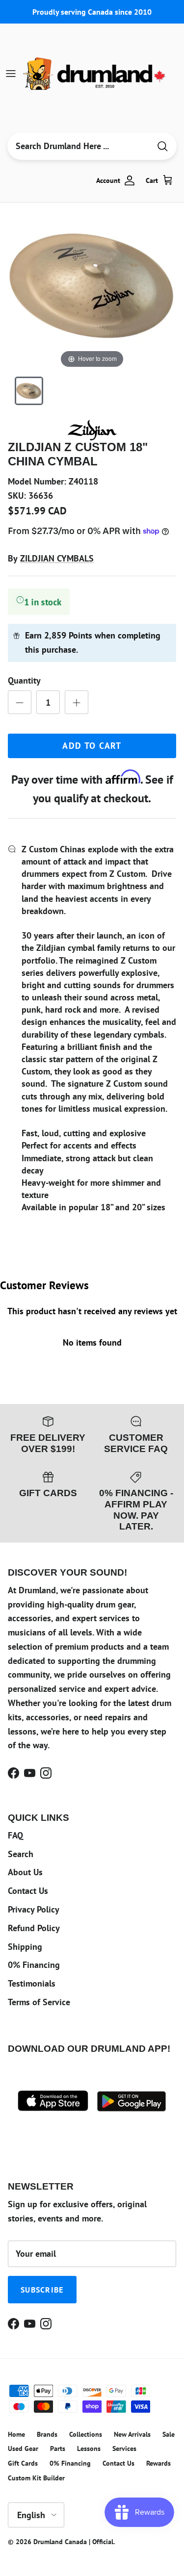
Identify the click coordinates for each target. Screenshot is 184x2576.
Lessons (89, 2448)
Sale (169, 2434)
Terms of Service (39, 2002)
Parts (58, 2448)
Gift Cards (23, 2463)
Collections (86, 2434)
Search (21, 1854)
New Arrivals (132, 2434)
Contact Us (28, 1891)
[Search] (162, 146)
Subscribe (42, 2290)
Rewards (158, 2463)
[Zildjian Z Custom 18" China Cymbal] (29, 391)
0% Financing (34, 1965)
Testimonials (32, 1983)
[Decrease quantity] (20, 702)
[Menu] (11, 74)
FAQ (15, 1835)
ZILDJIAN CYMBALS (57, 558)
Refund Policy (34, 1928)
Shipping (25, 1947)
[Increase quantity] (77, 702)
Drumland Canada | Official (73, 2542)
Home (16, 2434)
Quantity (24, 680)
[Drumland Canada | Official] (95, 74)
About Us (25, 1872)
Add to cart (92, 746)
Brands (47, 2434)
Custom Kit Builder (36, 2478)
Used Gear (23, 2448)
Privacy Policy (34, 1909)
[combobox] (79, 146)
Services (124, 2448)
